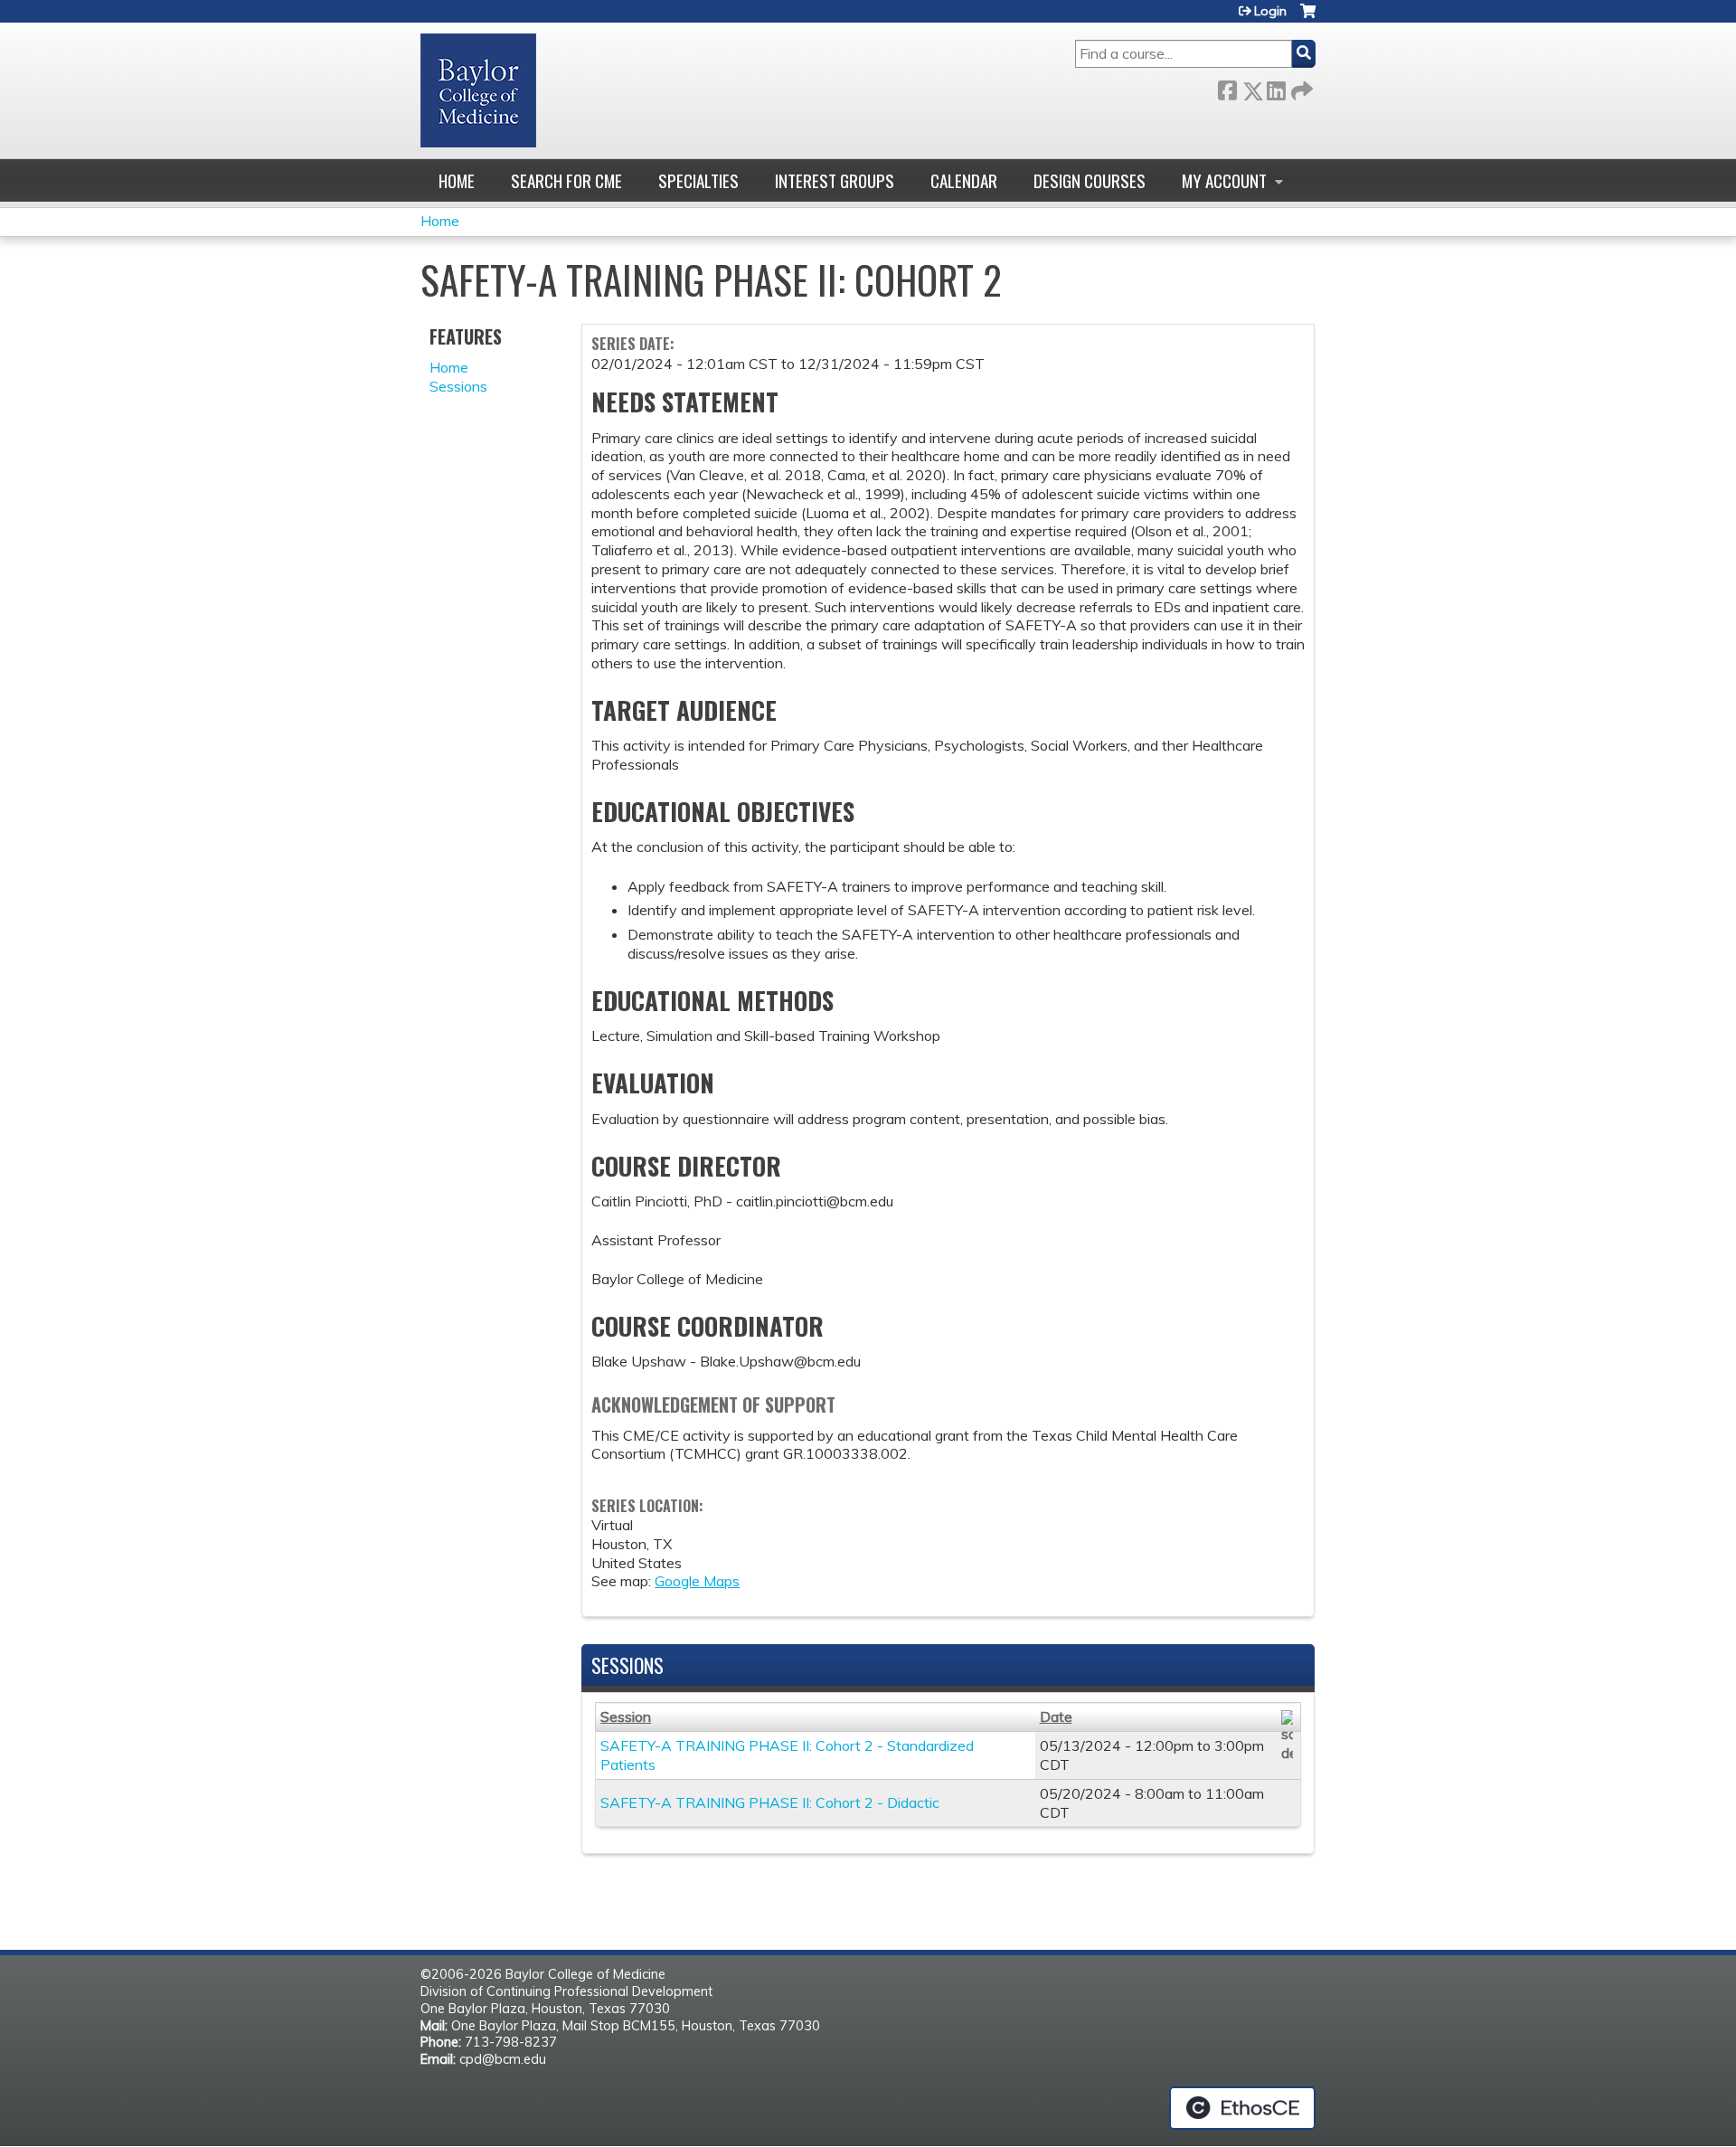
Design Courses (1090, 180)
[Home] (478, 90)
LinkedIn (1276, 87)
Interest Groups (835, 180)
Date (1056, 1717)
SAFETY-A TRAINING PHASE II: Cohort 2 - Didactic (770, 1802)
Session (626, 1717)
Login (1270, 11)
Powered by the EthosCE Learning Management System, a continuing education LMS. (1242, 2108)
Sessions (458, 386)
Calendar (964, 180)
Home (457, 180)
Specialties (698, 180)
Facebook (1227, 87)
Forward (1300, 87)
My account (1224, 180)
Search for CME (566, 180)
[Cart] (1308, 18)
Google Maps (697, 1581)
